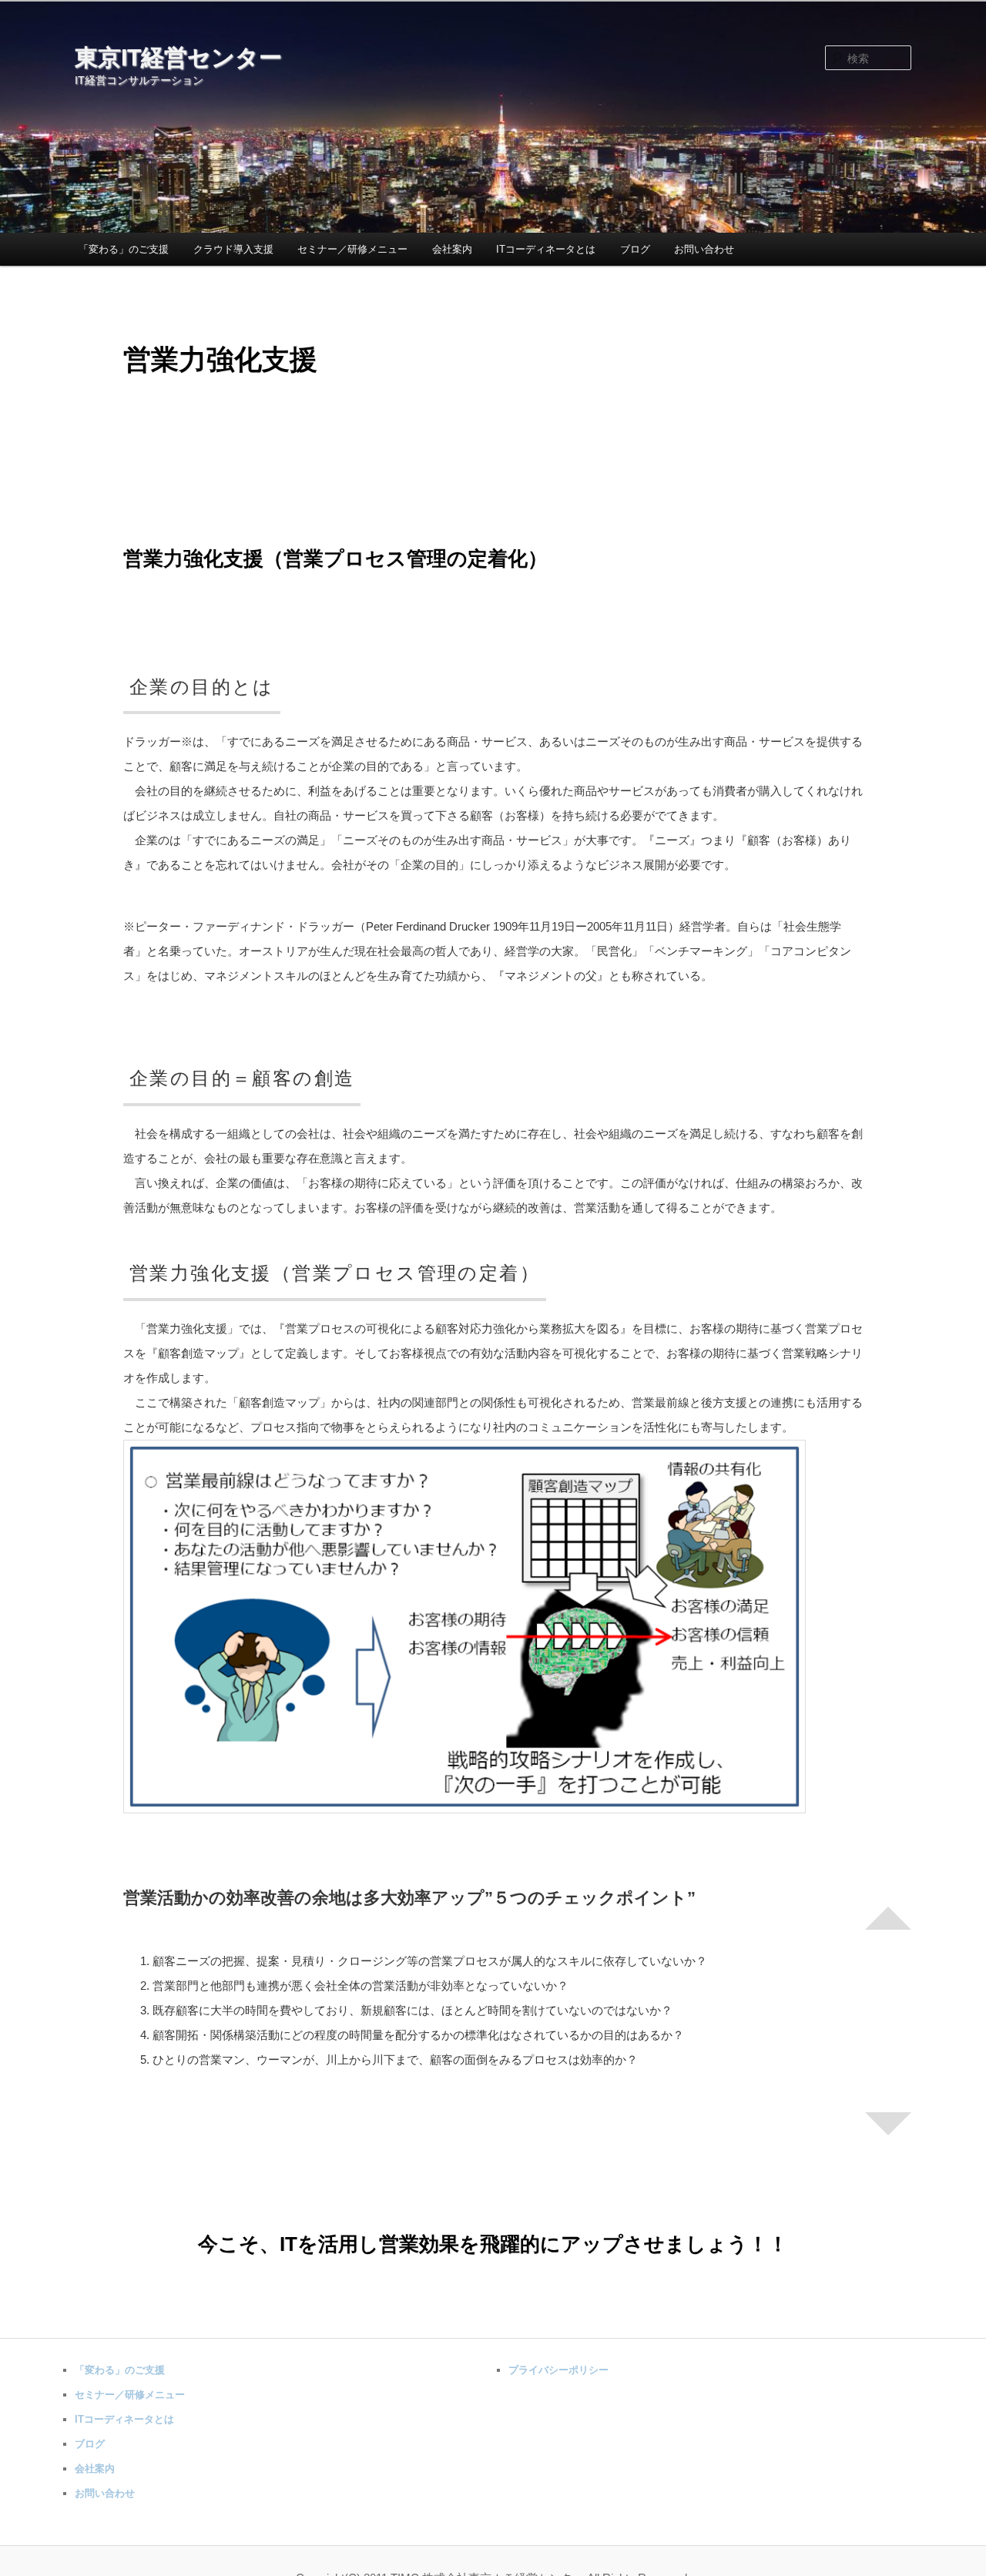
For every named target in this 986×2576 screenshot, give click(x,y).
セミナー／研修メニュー (352, 249)
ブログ (635, 249)
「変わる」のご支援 (124, 249)
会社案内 (452, 249)
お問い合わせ (704, 249)
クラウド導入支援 (233, 249)
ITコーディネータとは (546, 249)
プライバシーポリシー (558, 2370)
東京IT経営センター (178, 57)
